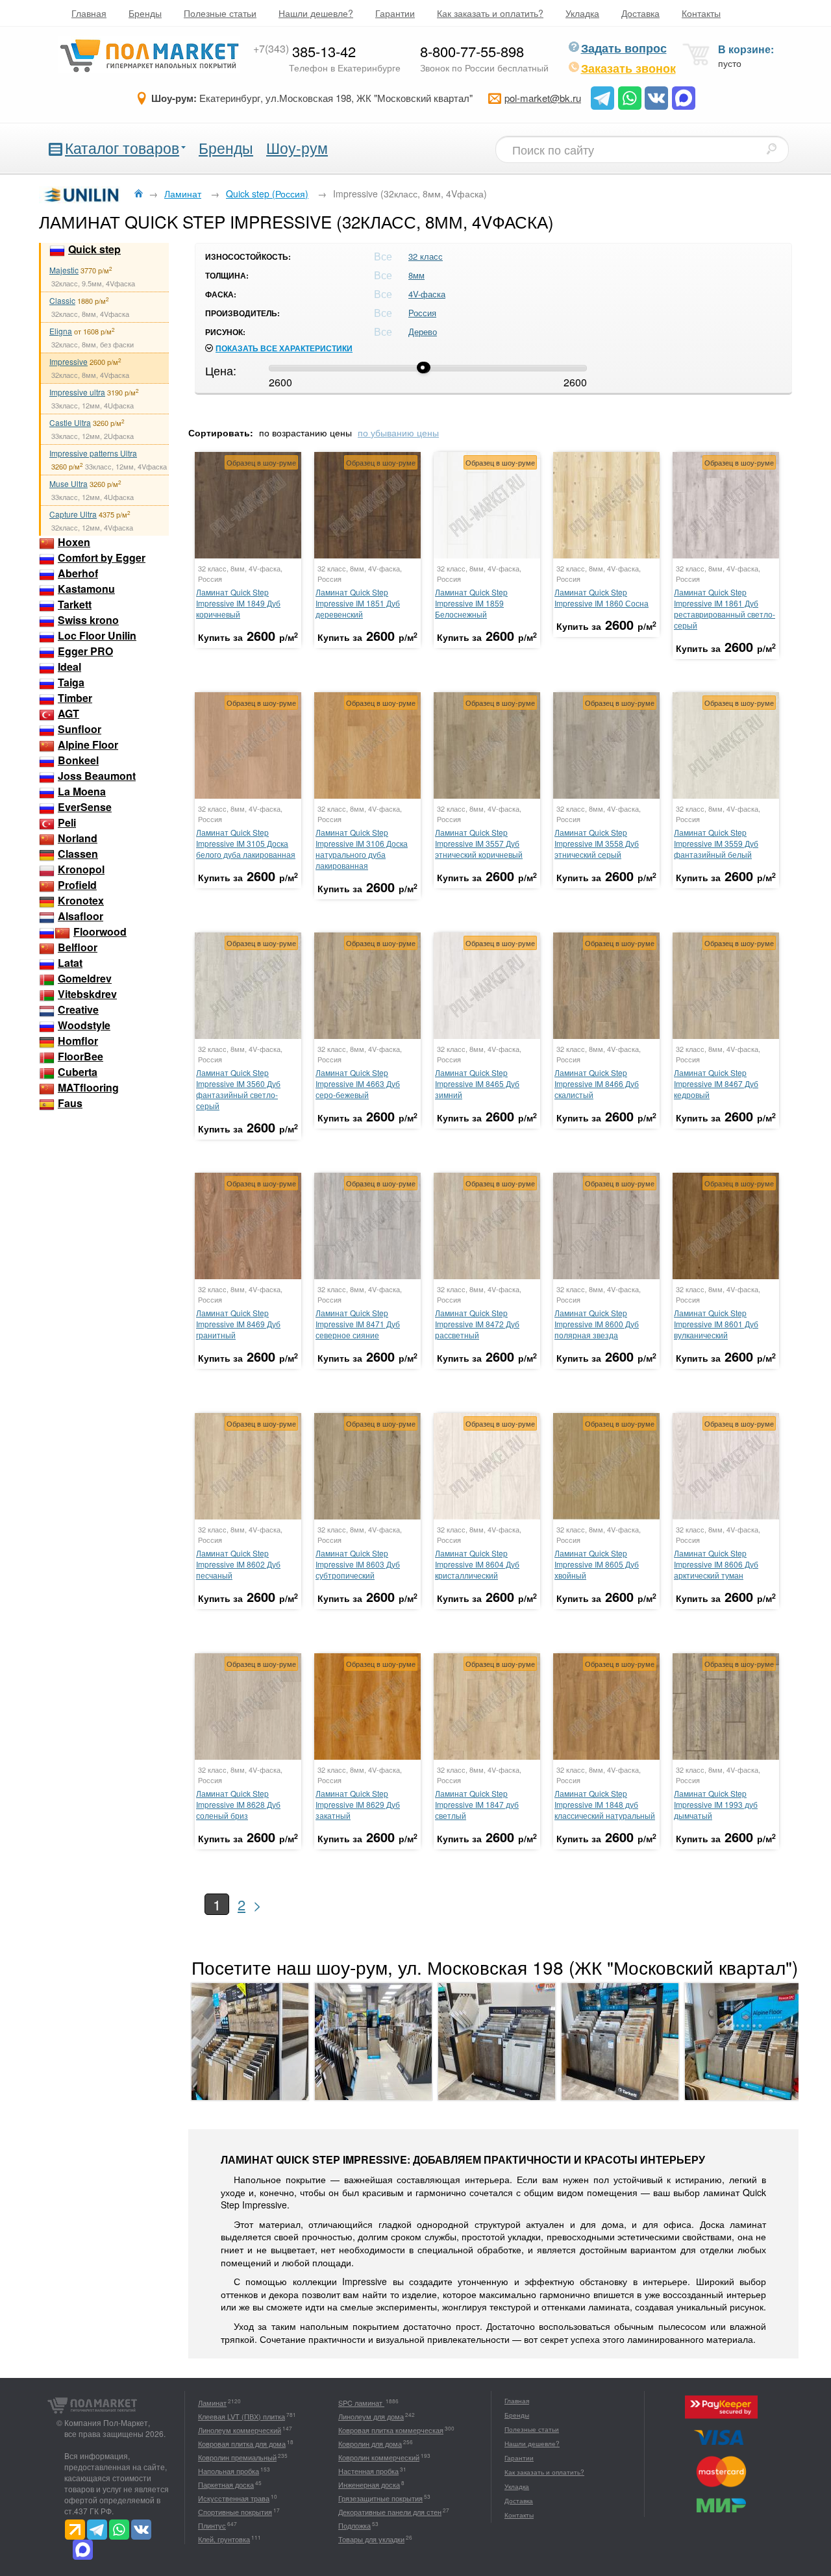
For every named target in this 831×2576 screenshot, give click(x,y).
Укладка (582, 13)
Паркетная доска (226, 2484)
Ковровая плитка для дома (242, 2444)
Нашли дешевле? (316, 13)
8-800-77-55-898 (472, 51)
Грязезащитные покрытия (380, 2498)
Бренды (145, 13)
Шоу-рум (297, 148)
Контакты (701, 13)
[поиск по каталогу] (771, 149)
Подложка (354, 2525)
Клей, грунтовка (224, 2539)
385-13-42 (304, 51)
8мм (416, 275)
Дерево (423, 331)
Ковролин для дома (370, 2444)
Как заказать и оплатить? (490, 13)
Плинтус (212, 2525)
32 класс (426, 256)
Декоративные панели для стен (390, 2512)
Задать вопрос (624, 48)
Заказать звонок (628, 68)
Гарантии (395, 13)
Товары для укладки (371, 2539)
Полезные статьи (220, 13)
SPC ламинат (361, 2403)
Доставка (640, 13)
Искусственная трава (234, 2498)
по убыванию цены (398, 432)
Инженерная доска (369, 2484)
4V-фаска (427, 294)
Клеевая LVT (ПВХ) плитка (242, 2416)
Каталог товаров (122, 148)
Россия (422, 313)
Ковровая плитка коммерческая (391, 2430)
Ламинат (212, 2403)
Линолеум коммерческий (240, 2430)
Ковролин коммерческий (379, 2457)
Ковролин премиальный (237, 2457)
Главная (89, 13)
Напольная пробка (229, 2471)
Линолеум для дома (371, 2416)
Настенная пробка (368, 2471)
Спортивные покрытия (235, 2512)
